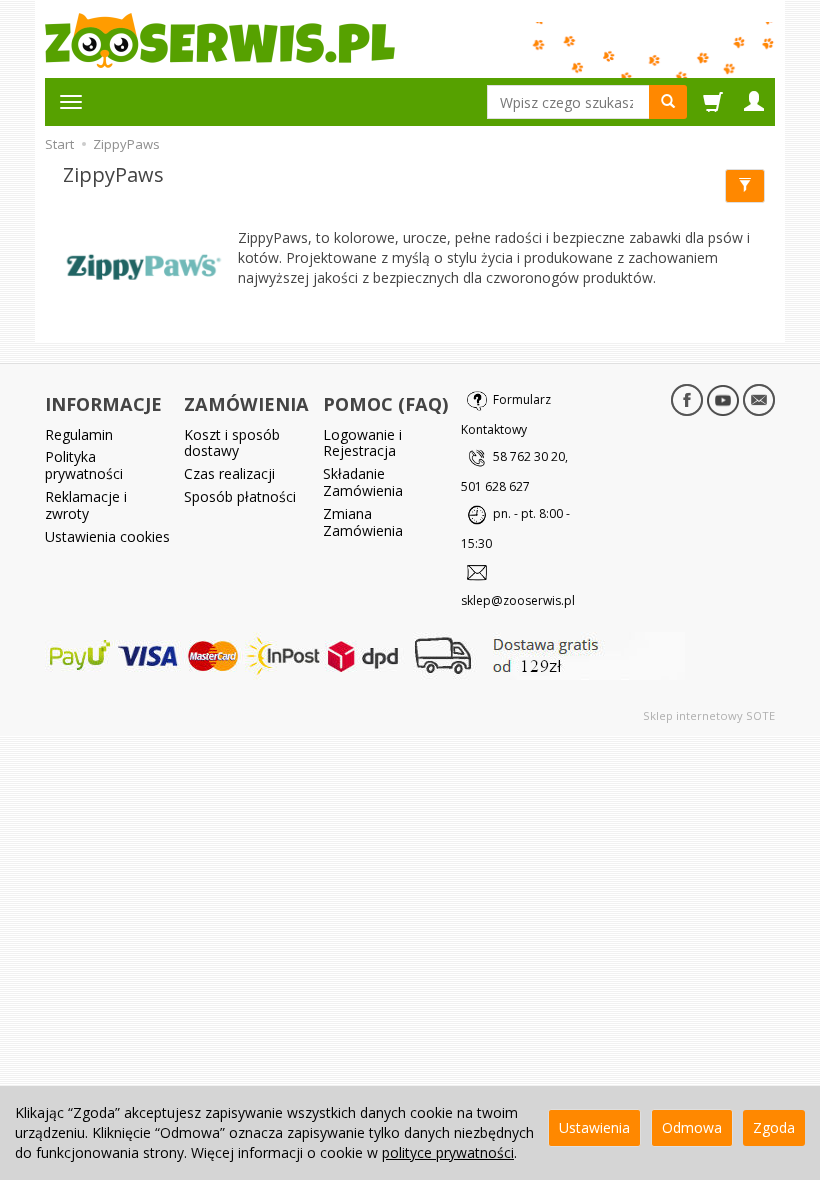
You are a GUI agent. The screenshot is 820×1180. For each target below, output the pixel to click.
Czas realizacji (229, 473)
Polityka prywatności (84, 465)
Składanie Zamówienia (363, 482)
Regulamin (79, 434)
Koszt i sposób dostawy (232, 443)
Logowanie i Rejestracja (362, 443)
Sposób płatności (240, 496)
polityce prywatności (448, 1152)
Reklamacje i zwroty (86, 505)
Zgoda (774, 1127)
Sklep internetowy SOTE (709, 715)
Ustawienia (594, 1127)
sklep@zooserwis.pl (518, 600)
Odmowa (692, 1127)
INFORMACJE (103, 404)
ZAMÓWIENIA (246, 404)
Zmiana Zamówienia (363, 522)
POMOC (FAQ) (385, 404)
